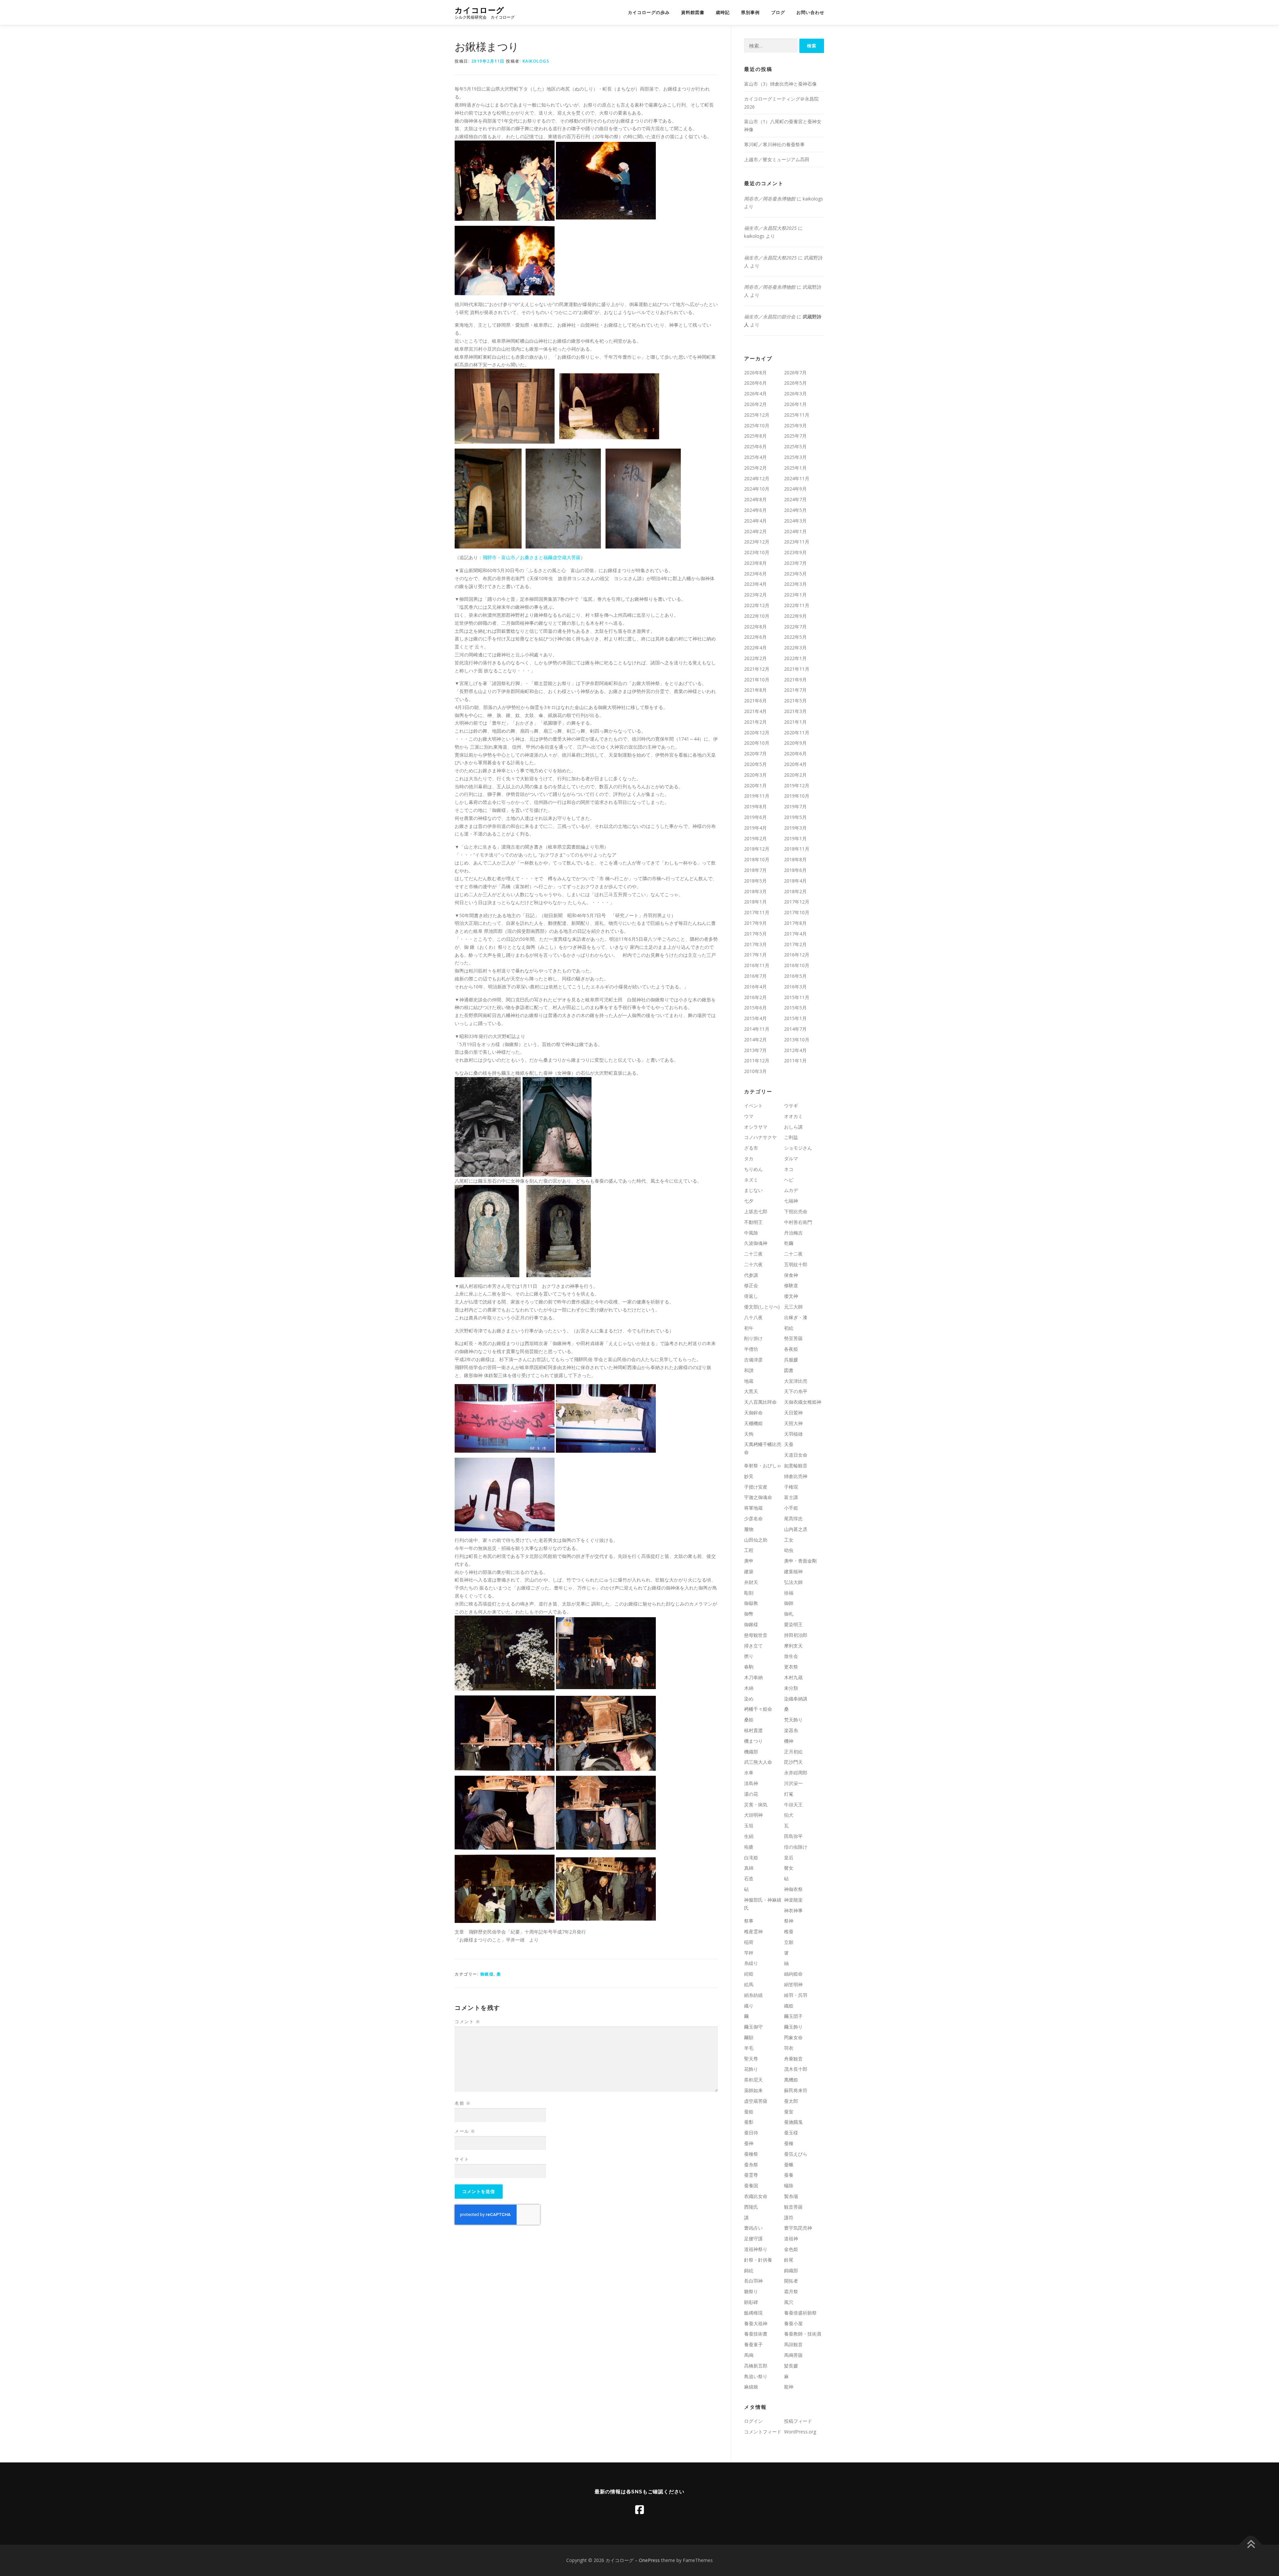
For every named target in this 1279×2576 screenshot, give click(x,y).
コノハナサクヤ (760, 1137)
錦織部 (791, 2270)
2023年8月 (755, 563)
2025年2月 (755, 468)
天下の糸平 (796, 1391)
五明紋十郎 (796, 1264)
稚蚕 (789, 1931)
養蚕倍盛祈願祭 (800, 2313)
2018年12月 (757, 849)
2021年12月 (757, 669)
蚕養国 (751, 2186)
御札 (789, 1614)
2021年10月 (757, 680)
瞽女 (789, 1868)
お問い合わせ (810, 12)
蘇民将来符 (796, 2090)
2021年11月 (797, 669)
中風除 (751, 1233)
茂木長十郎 (796, 2069)
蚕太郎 (791, 2101)
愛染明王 (793, 1624)
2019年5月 (795, 817)
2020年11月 (797, 733)
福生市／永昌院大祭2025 (770, 228)
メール (465, 2131)
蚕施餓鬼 (793, 2122)
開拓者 (791, 2281)
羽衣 (789, 2048)
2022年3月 (795, 648)
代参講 (751, 1275)
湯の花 (751, 1794)
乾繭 (789, 1243)
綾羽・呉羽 (796, 1995)
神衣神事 (793, 1910)
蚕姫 (749, 2112)
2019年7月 (795, 806)
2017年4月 (795, 934)
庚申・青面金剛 (800, 1561)
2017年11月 (757, 912)
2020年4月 (795, 764)
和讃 (749, 1370)
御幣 (749, 1614)
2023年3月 (795, 584)
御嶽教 (751, 1603)
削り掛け (753, 1338)
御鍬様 (487, 1974)
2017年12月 (797, 902)
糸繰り (751, 1963)
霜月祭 (791, 2291)
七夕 (749, 1201)
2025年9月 (795, 425)
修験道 (791, 1285)
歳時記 (723, 12)
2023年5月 (795, 574)
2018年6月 (795, 870)
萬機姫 (791, 2080)
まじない (753, 1190)
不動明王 (753, 1222)
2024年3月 (795, 521)
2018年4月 (795, 881)
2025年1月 (795, 468)
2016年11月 (757, 965)
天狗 (749, 1434)
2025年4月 (755, 457)
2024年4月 (755, 521)
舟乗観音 (793, 2059)
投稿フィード (798, 2421)
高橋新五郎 (756, 2366)
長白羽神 (753, 2281)
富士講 (791, 1497)
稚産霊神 (753, 1931)
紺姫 (749, 1974)
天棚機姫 (753, 1423)
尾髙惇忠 (793, 1518)
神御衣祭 (793, 1889)
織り (749, 2006)
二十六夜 (753, 1264)
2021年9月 (795, 680)
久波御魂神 (756, 1243)
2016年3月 (795, 987)
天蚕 (789, 1444)
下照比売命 (796, 1211)
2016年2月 (755, 997)
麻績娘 (751, 2387)
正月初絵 (793, 1752)
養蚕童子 (753, 2344)
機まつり (753, 1741)
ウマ (749, 1116)
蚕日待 (751, 2133)
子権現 (791, 1487)
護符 (789, 2217)
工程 (749, 1550)
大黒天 (751, 1391)
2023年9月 (795, 552)
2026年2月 (755, 404)
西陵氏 (751, 2207)
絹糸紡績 (753, 1995)
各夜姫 (791, 1349)
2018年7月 (755, 870)
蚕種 (789, 2143)
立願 (789, 1942)
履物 (749, 1529)
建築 (749, 1571)
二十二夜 (793, 1254)
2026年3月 (795, 393)
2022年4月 (755, 648)
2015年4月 (755, 1018)
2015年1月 (795, 1018)
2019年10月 (797, 796)
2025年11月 (797, 415)
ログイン (753, 2421)
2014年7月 (795, 1029)
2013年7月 (755, 1050)
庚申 (749, 1561)
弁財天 (751, 1582)
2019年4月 (755, 828)
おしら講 (793, 1127)
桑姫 (749, 1720)
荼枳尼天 (753, 2080)
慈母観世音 (756, 1635)
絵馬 (749, 1984)
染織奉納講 (796, 1699)
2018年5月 (755, 881)
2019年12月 (797, 785)
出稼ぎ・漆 (796, 1317)
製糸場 (791, 2196)
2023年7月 (795, 563)
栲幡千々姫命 (758, 1709)
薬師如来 (753, 2090)
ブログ (778, 12)
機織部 (751, 1752)
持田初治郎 (796, 1635)
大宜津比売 (796, 1381)
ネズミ (751, 1180)
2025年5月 (795, 446)
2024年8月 (755, 499)
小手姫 (791, 1508)
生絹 (749, 1836)
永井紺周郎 (796, 1773)
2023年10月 (757, 552)
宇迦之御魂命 (758, 1497)
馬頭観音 (793, 2344)
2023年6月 (755, 574)
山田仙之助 (756, 1540)
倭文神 (791, 1296)
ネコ (789, 1169)
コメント (467, 2022)
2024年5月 (795, 510)
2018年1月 (755, 902)
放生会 (791, 1656)
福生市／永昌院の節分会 (770, 317)
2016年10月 (797, 965)
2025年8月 (755, 436)
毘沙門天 (793, 1762)
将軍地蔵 (753, 1508)
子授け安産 (756, 1487)
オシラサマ (756, 1127)
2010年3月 (755, 1071)
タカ (749, 1158)
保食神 (791, 1275)
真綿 (749, 1868)
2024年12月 (757, 478)
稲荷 (749, 1942)
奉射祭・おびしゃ (763, 1466)
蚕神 (749, 2143)
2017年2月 (795, 944)
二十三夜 (753, 1254)
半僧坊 (751, 1349)
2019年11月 (757, 796)
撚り (749, 1656)
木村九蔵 (793, 1677)
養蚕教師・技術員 (803, 2334)
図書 (789, 1370)
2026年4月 (755, 393)
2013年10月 (797, 1040)
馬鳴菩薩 (793, 2355)
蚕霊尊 (751, 2175)
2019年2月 (755, 838)
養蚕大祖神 (756, 2323)
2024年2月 (755, 531)
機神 (789, 1741)
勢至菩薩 (793, 1338)
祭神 (789, 1921)
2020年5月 (755, 764)
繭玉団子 (793, 2016)
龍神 (789, 2387)
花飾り (751, 2069)
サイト (462, 2159)
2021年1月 (795, 722)
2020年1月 (755, 785)
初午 (749, 1328)
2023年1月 (795, 595)
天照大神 (793, 1423)
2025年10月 (757, 425)
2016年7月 (755, 976)
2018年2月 (795, 891)
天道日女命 (796, 1455)
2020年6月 (795, 753)
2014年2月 (755, 1040)
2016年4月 (755, 987)
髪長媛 (791, 2366)
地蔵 (749, 1381)
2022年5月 (795, 637)
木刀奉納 (753, 1677)
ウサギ (791, 1105)
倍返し (751, 1296)
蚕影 (749, 2122)
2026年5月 (795, 383)
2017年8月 (795, 923)
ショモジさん (798, 1148)
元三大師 (793, 1307)
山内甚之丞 (796, 1529)
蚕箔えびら (796, 2154)
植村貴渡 (753, 1730)
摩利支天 (793, 1646)
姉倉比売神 (796, 1476)
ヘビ (789, 1180)
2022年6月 (755, 637)
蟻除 (789, 2186)
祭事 (749, 1921)
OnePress (649, 2560)
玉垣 (749, 1826)
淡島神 (751, 1783)
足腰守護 (753, 2238)
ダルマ (791, 1158)
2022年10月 (757, 616)
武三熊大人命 (758, 1762)
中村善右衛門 (798, 1222)
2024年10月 (757, 489)
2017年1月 (755, 955)
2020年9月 (795, 743)
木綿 (749, 1688)
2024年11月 (797, 478)
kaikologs (536, 61)
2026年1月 (795, 404)
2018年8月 (795, 859)
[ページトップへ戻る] (1251, 2545)
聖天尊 (751, 2059)
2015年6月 (755, 1008)
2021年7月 (795, 690)
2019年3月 (795, 828)
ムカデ (791, 1190)
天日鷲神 (793, 1413)
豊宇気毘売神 (798, 2228)
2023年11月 (797, 542)
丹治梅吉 (793, 1233)
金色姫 (791, 2249)
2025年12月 (757, 415)
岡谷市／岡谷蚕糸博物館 (770, 199)
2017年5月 (755, 934)
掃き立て (753, 1646)
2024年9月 (795, 489)
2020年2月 (795, 775)
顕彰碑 (751, 2302)
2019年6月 (755, 817)
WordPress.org (800, 2432)
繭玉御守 (753, 2027)
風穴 (789, 2302)
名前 (463, 2103)
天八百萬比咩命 (760, 1402)
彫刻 (749, 1593)
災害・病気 (756, 1805)
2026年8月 (755, 372)
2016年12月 (797, 955)
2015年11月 (797, 997)
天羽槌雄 (793, 1434)
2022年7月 (795, 627)
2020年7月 (755, 753)
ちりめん (753, 1169)
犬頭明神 (753, 1815)
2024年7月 (795, 499)
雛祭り (751, 2291)
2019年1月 (795, 838)
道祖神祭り (756, 2249)
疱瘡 (749, 1847)
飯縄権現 (753, 2313)
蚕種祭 (751, 2154)
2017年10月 (797, 912)
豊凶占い (753, 2228)
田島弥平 (793, 1836)
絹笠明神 (793, 1984)
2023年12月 (757, 542)
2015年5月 (795, 1008)
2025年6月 (755, 446)
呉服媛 (791, 1360)
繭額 (749, 2037)
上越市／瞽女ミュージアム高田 (777, 159)
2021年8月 (755, 690)
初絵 (789, 1328)
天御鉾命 (753, 1413)
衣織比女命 (756, 2196)
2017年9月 (755, 923)
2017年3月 (755, 944)
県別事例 (750, 12)
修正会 (751, 1285)
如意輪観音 (796, 1466)
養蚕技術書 (756, 2334)
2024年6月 (755, 510)
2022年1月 (795, 658)
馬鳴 (749, 2355)
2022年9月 (795, 616)
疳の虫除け (796, 1847)
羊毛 (749, 2048)
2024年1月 (795, 531)
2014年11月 (757, 1029)
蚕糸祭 (751, 2165)
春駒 (749, 1667)
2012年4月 (795, 1050)
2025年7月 (795, 436)
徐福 (789, 1593)
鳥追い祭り (756, 2376)
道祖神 (791, 2238)
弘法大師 (793, 1582)
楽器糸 (791, 1730)
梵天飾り (793, 1720)
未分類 (791, 1688)
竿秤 (749, 1953)
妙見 (749, 1476)
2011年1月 (795, 1061)
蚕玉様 (791, 2133)
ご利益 (791, 1137)
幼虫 (789, 1550)
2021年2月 (755, 722)
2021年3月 (795, 711)
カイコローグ (479, 10)
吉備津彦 (753, 1360)
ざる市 (751, 1148)
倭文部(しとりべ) (762, 1307)
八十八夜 (753, 1317)
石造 (749, 1878)
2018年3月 (755, 891)
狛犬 (789, 1815)
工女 (789, 1540)
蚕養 (789, 2175)
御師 (789, 1603)
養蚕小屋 (793, 2323)
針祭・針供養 (758, 2260)
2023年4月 (755, 584)
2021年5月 (795, 701)
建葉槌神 (793, 1571)
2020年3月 (755, 775)
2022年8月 (755, 627)
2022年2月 (755, 658)
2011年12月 (757, 1061)
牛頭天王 (793, 1805)
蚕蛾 (789, 2165)
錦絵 (749, 2270)
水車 (749, 1773)
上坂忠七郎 (756, 1211)
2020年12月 (757, 733)
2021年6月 (755, 701)
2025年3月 (795, 457)
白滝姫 (751, 1857)
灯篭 (789, 1794)
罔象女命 (793, 2037)
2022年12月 (757, 605)
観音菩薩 (793, 2207)
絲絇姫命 (793, 1974)
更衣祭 (791, 1667)
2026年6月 (755, 383)
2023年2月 (755, 595)
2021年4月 (755, 711)
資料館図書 (693, 12)
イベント (753, 1105)
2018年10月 (757, 859)
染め (749, 1699)
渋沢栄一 (793, 1783)
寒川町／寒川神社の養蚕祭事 (774, 144)
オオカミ (793, 1116)
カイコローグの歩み (649, 12)
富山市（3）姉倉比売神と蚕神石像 (780, 84)
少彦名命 (753, 1518)
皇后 (789, 1857)
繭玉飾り (793, 2027)
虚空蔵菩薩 (756, 2101)
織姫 (789, 2006)
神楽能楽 (793, 1900)
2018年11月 (797, 849)
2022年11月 (797, 605)
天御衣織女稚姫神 (803, 1402)
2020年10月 (757, 743)
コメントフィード (763, 2432)
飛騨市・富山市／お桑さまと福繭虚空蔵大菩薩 (532, 557)
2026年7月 (795, 372)
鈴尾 (789, 2260)
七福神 (791, 1201)
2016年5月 (795, 976)
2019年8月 (755, 806)
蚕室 (789, 2112)
